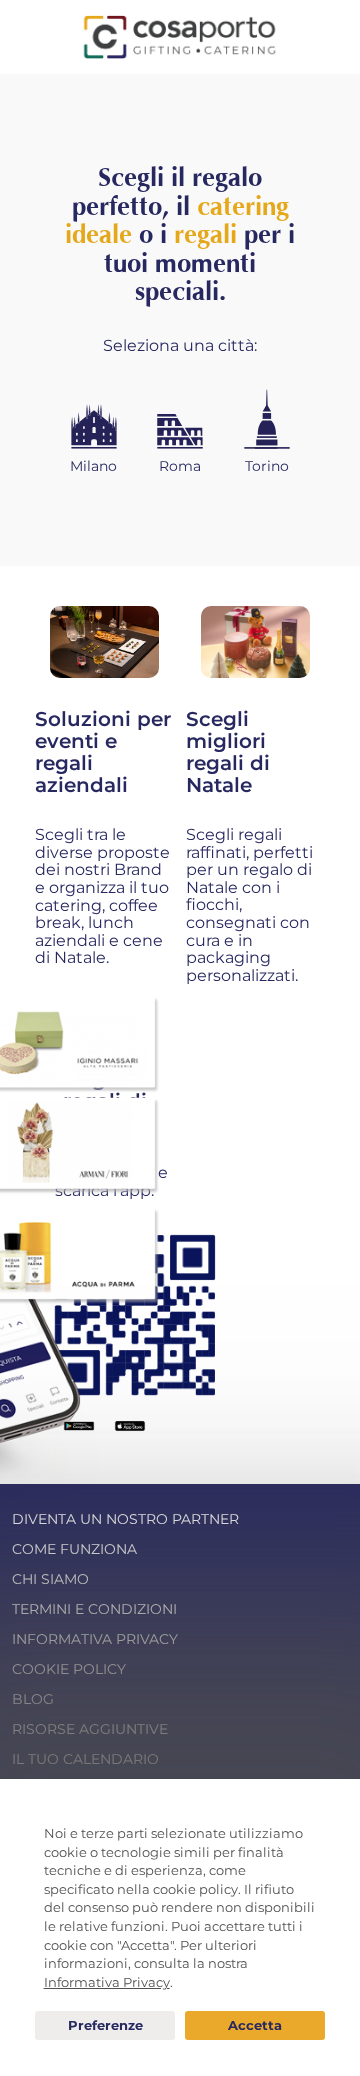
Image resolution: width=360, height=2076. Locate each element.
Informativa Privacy (95, 1639)
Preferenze (105, 2026)
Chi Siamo (50, 1579)
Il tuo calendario (85, 1759)
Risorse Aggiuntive (90, 1729)
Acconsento (255, 2025)
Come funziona (74, 1549)
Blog (33, 1699)
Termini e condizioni (94, 1609)
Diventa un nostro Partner (125, 1519)
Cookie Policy (69, 1669)
